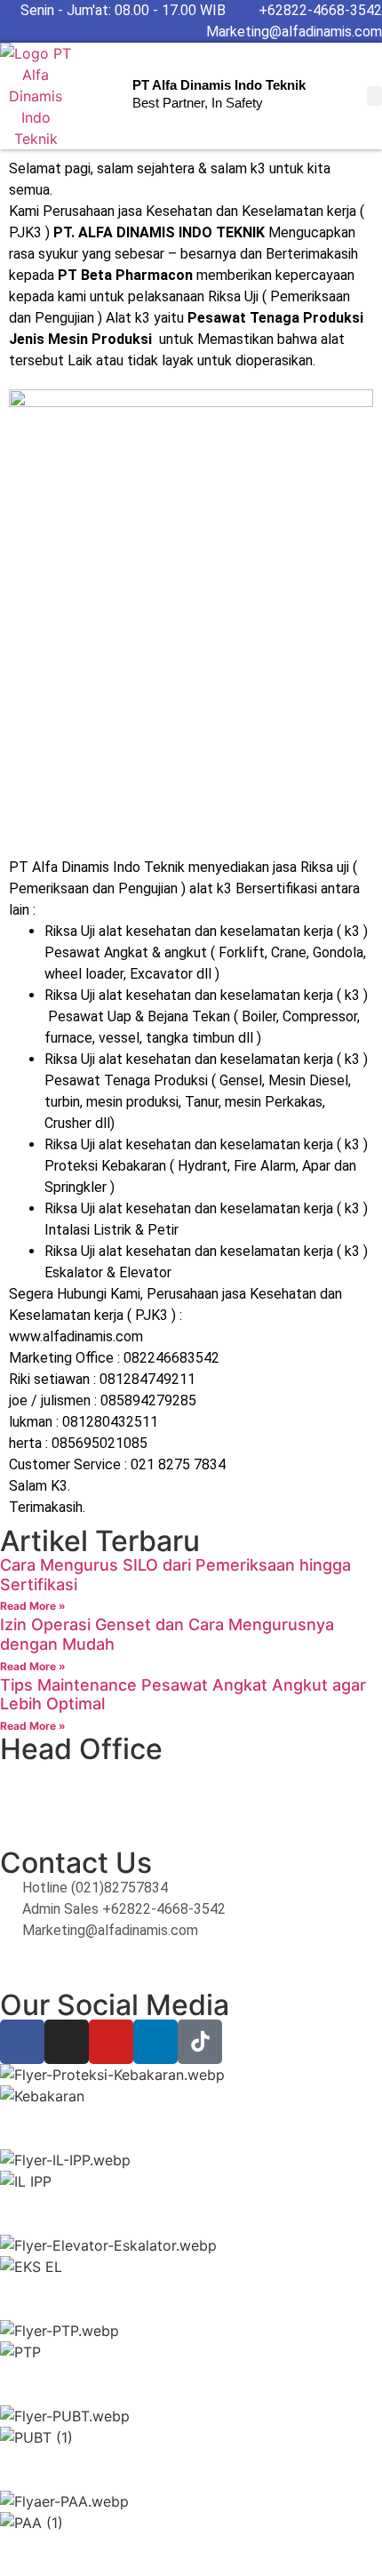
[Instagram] (67, 2042)
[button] (374, 96)
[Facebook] (22, 2042)
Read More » (33, 1606)
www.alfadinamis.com (76, 1336)
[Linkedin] (155, 2042)
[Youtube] (111, 2042)
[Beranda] (36, 96)
